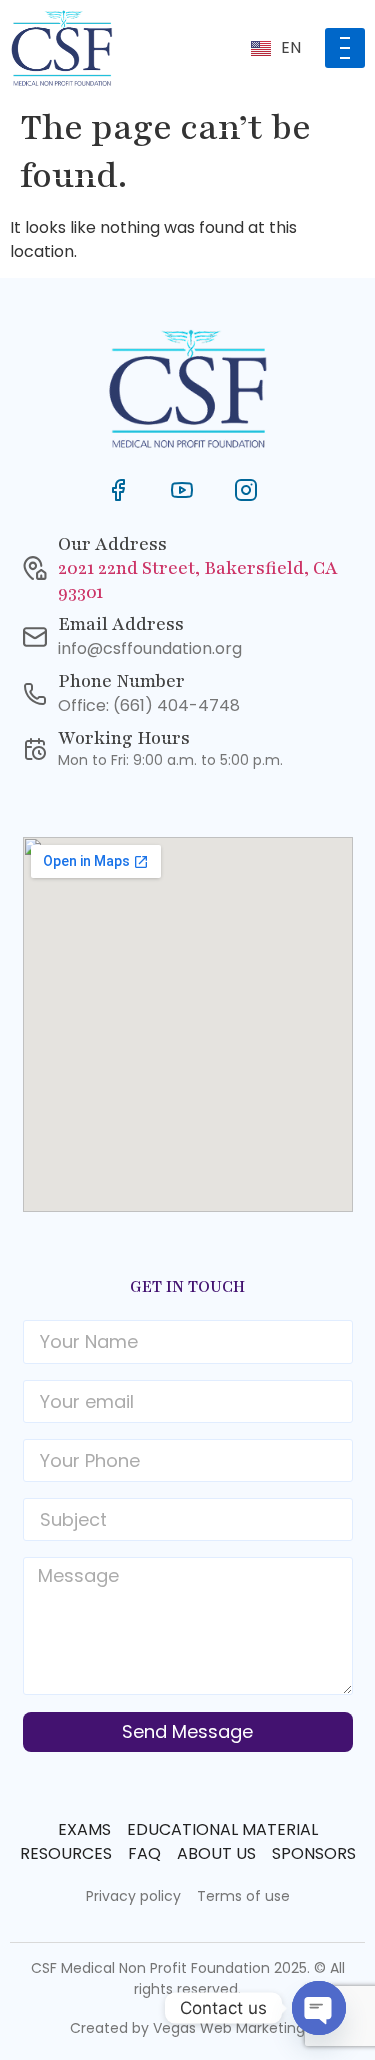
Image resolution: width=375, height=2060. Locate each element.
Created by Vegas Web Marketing (187, 2028)
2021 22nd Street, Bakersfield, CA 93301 (198, 580)
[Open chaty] (319, 2008)
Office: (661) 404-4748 (149, 705)
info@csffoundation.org (150, 648)
